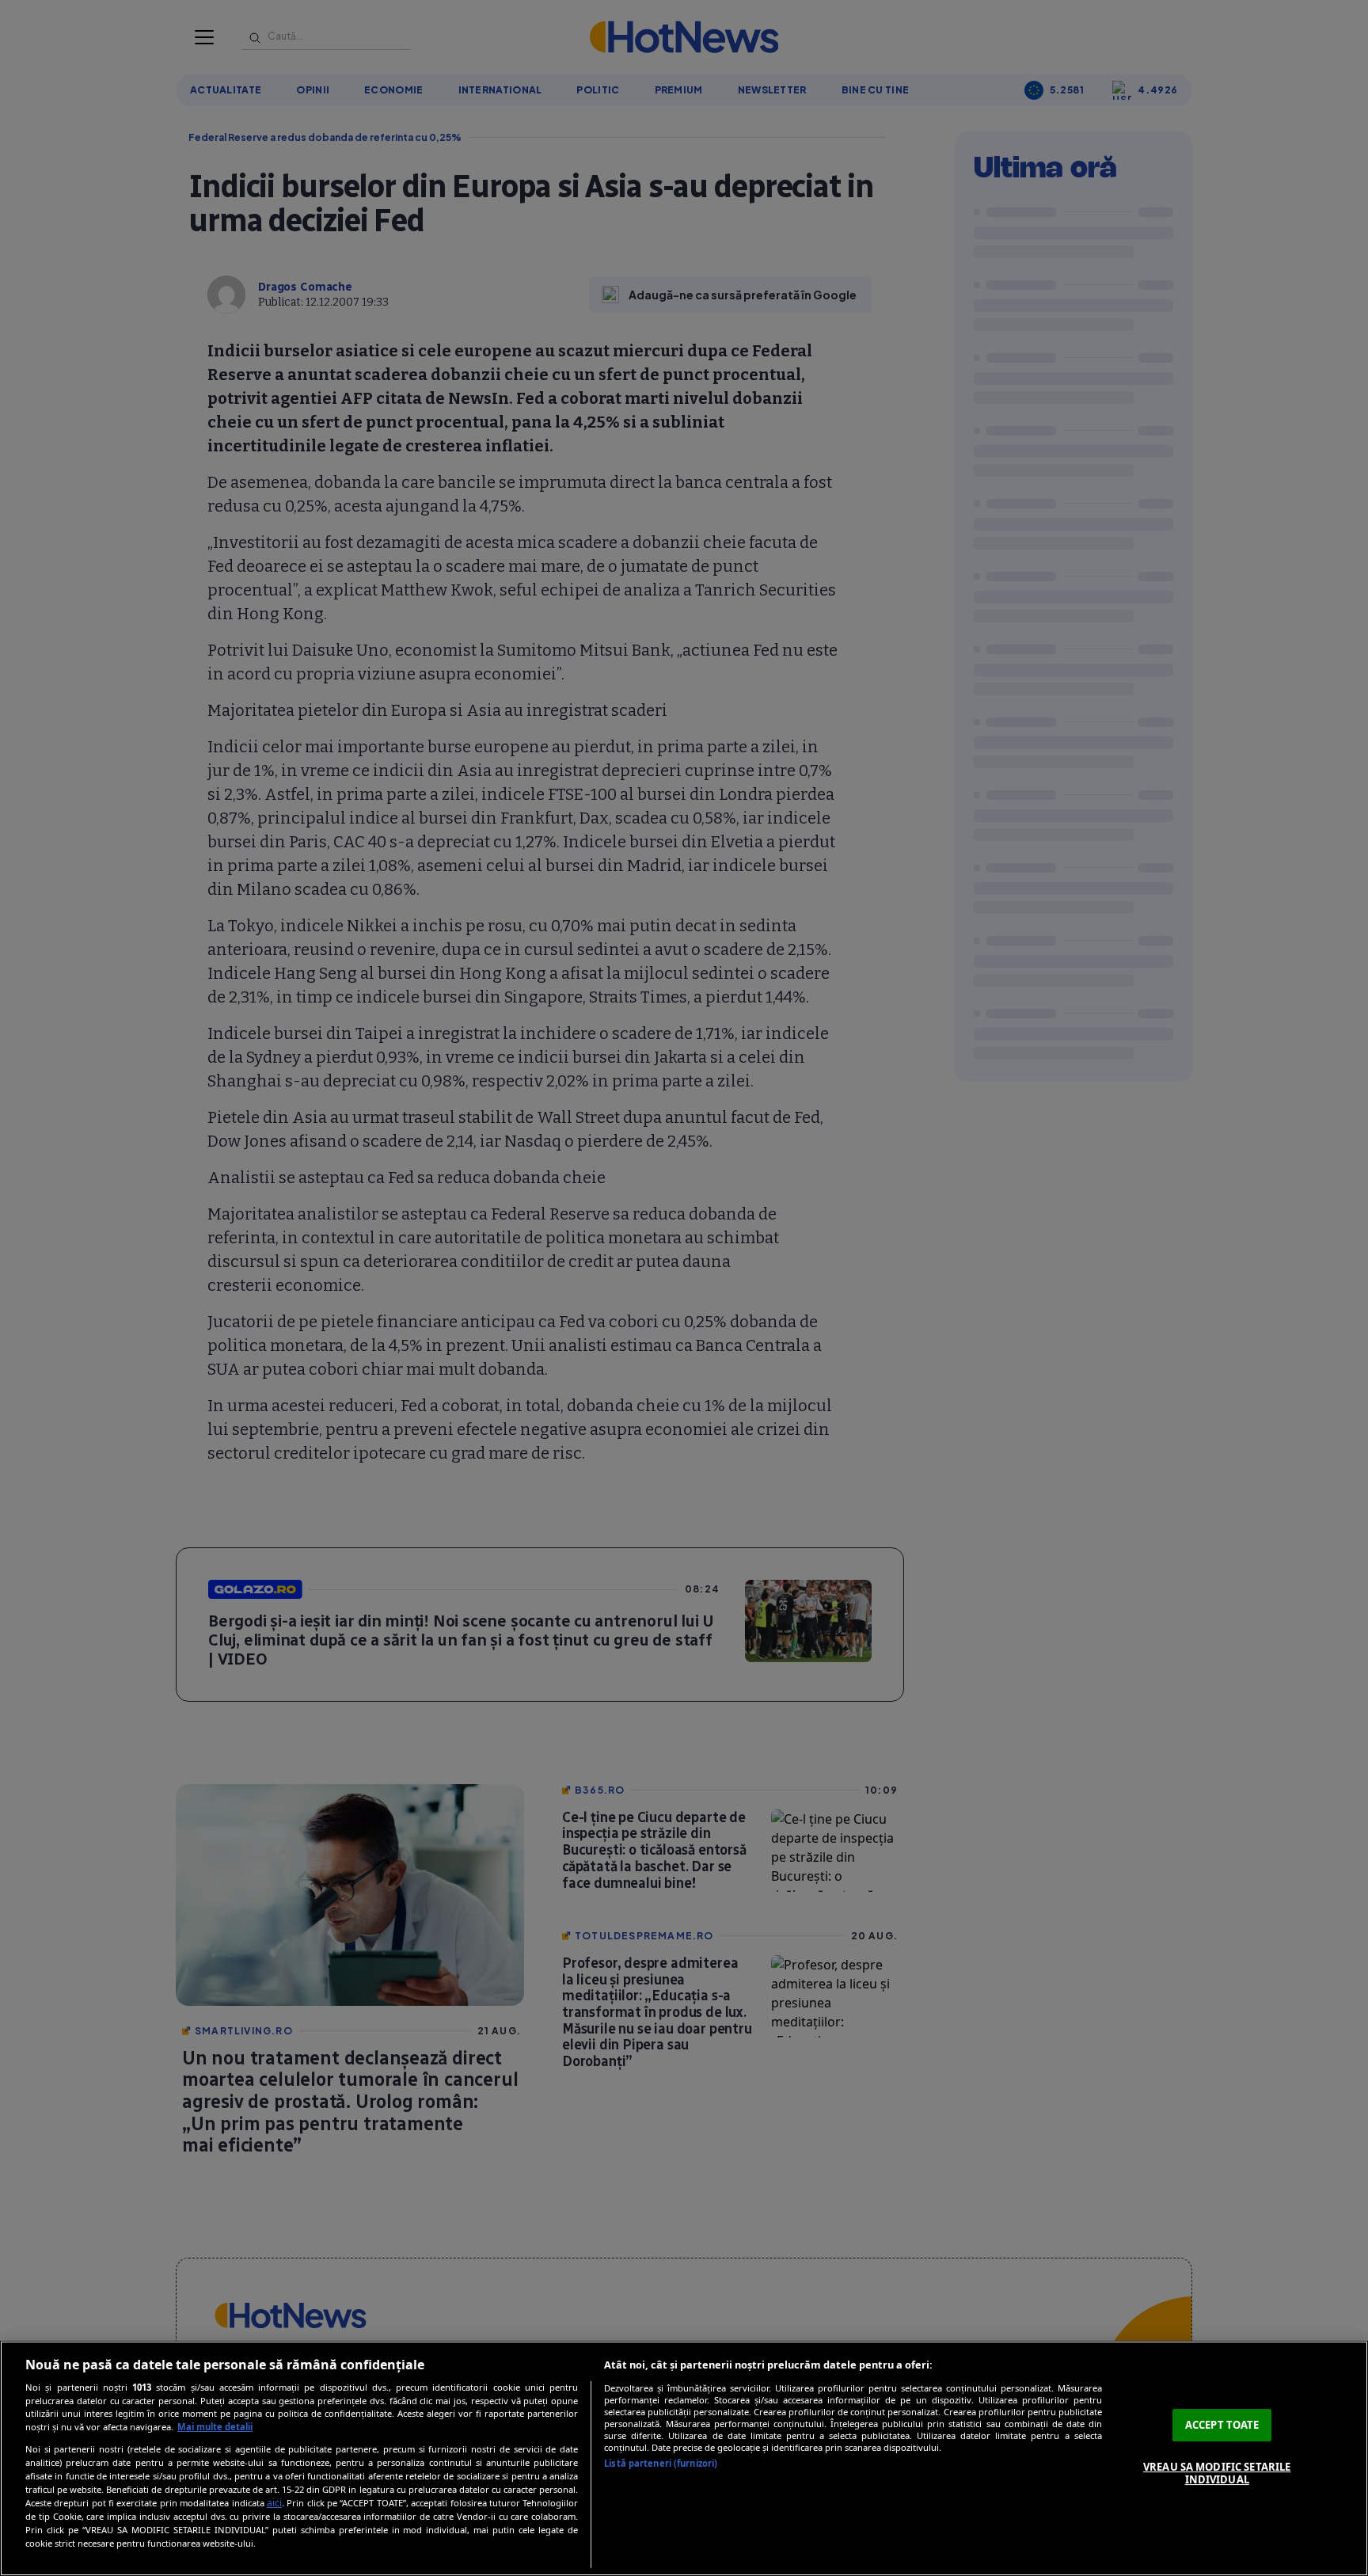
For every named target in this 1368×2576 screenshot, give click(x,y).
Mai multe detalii (215, 2427)
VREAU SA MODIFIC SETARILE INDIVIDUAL (1217, 2473)
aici (274, 2503)
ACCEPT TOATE (1222, 2425)
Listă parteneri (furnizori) (661, 2463)
